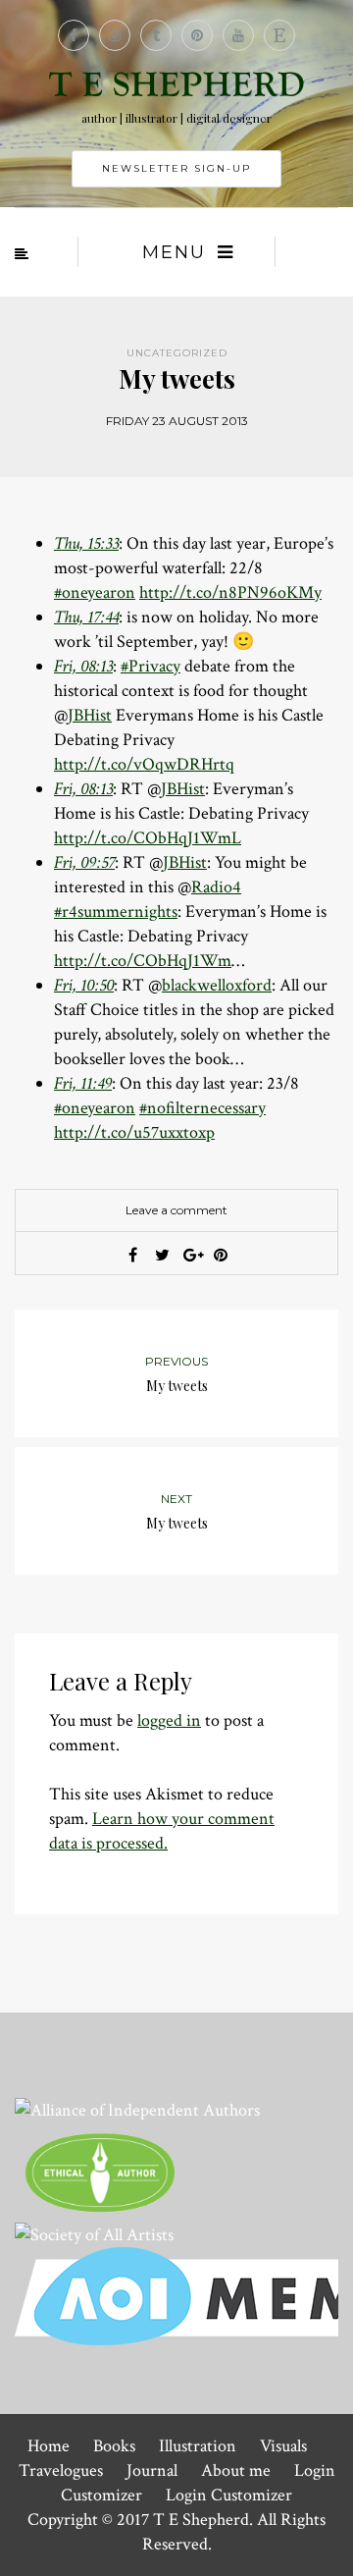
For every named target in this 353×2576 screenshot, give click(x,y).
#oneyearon (95, 592)
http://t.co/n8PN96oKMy (230, 592)
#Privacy (151, 666)
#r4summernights (116, 912)
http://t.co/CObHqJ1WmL (148, 838)
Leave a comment (176, 1210)
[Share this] (132, 1255)
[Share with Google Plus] (191, 1255)
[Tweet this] (162, 1255)
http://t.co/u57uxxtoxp (134, 1132)
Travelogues (61, 2470)
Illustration (198, 2446)
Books (114, 2446)
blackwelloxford (217, 985)
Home (49, 2446)
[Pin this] (221, 1255)
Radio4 (216, 887)
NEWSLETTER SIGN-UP (176, 168)
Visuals (283, 2446)
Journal (152, 2470)
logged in (169, 1720)
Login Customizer (229, 2495)
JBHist (90, 715)
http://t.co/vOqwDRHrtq (144, 764)
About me (236, 2470)
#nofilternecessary (202, 1108)
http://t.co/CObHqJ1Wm (143, 961)
